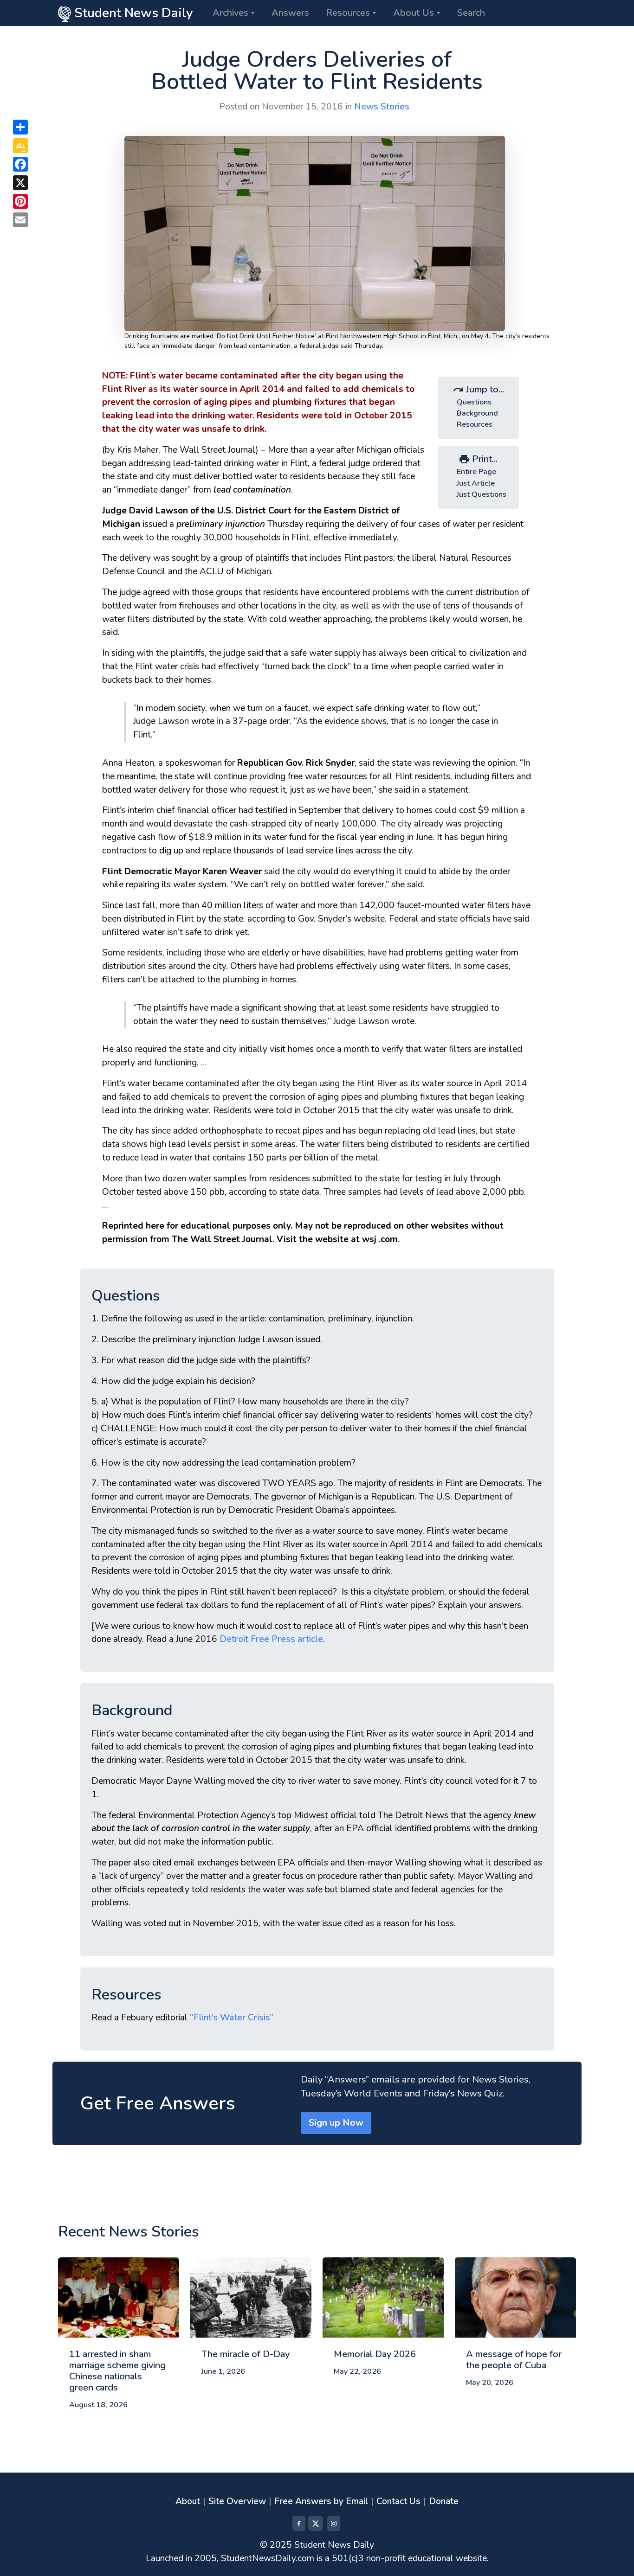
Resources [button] (348, 13)
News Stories (382, 107)
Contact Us (398, 2501)
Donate (444, 2501)
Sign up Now (336, 2123)
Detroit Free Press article (271, 1639)
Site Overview (237, 2501)
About (188, 2501)
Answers (290, 13)
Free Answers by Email (321, 2501)
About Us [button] (414, 13)
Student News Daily (132, 13)
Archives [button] (230, 13)
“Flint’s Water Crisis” (232, 2018)
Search (471, 13)
